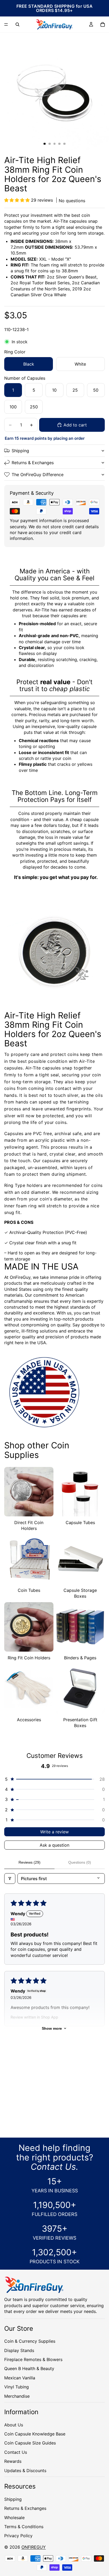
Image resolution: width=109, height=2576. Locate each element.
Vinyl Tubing (17, 2387)
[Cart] (103, 24)
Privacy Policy (18, 2536)
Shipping (20, 451)
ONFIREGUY (34, 2547)
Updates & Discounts (25, 2471)
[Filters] (10, 1879)
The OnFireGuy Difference (38, 475)
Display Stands (19, 2350)
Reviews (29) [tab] (29, 1862)
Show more (52, 2028)
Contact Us (16, 2452)
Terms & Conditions (24, 2527)
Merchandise (17, 2396)
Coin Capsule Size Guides (30, 2443)
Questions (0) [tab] (80, 1862)
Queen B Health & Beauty (29, 2368)
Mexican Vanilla (20, 2378)
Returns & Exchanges (33, 463)
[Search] (17, 24)
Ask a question (54, 1845)
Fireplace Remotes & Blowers (33, 2359)
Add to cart (75, 425)
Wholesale (14, 2517)
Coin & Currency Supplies (30, 2341)
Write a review (54, 1832)
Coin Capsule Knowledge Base (35, 2434)
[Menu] (6, 24)
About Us (14, 2425)
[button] (18, 200)
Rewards (13, 2461)
